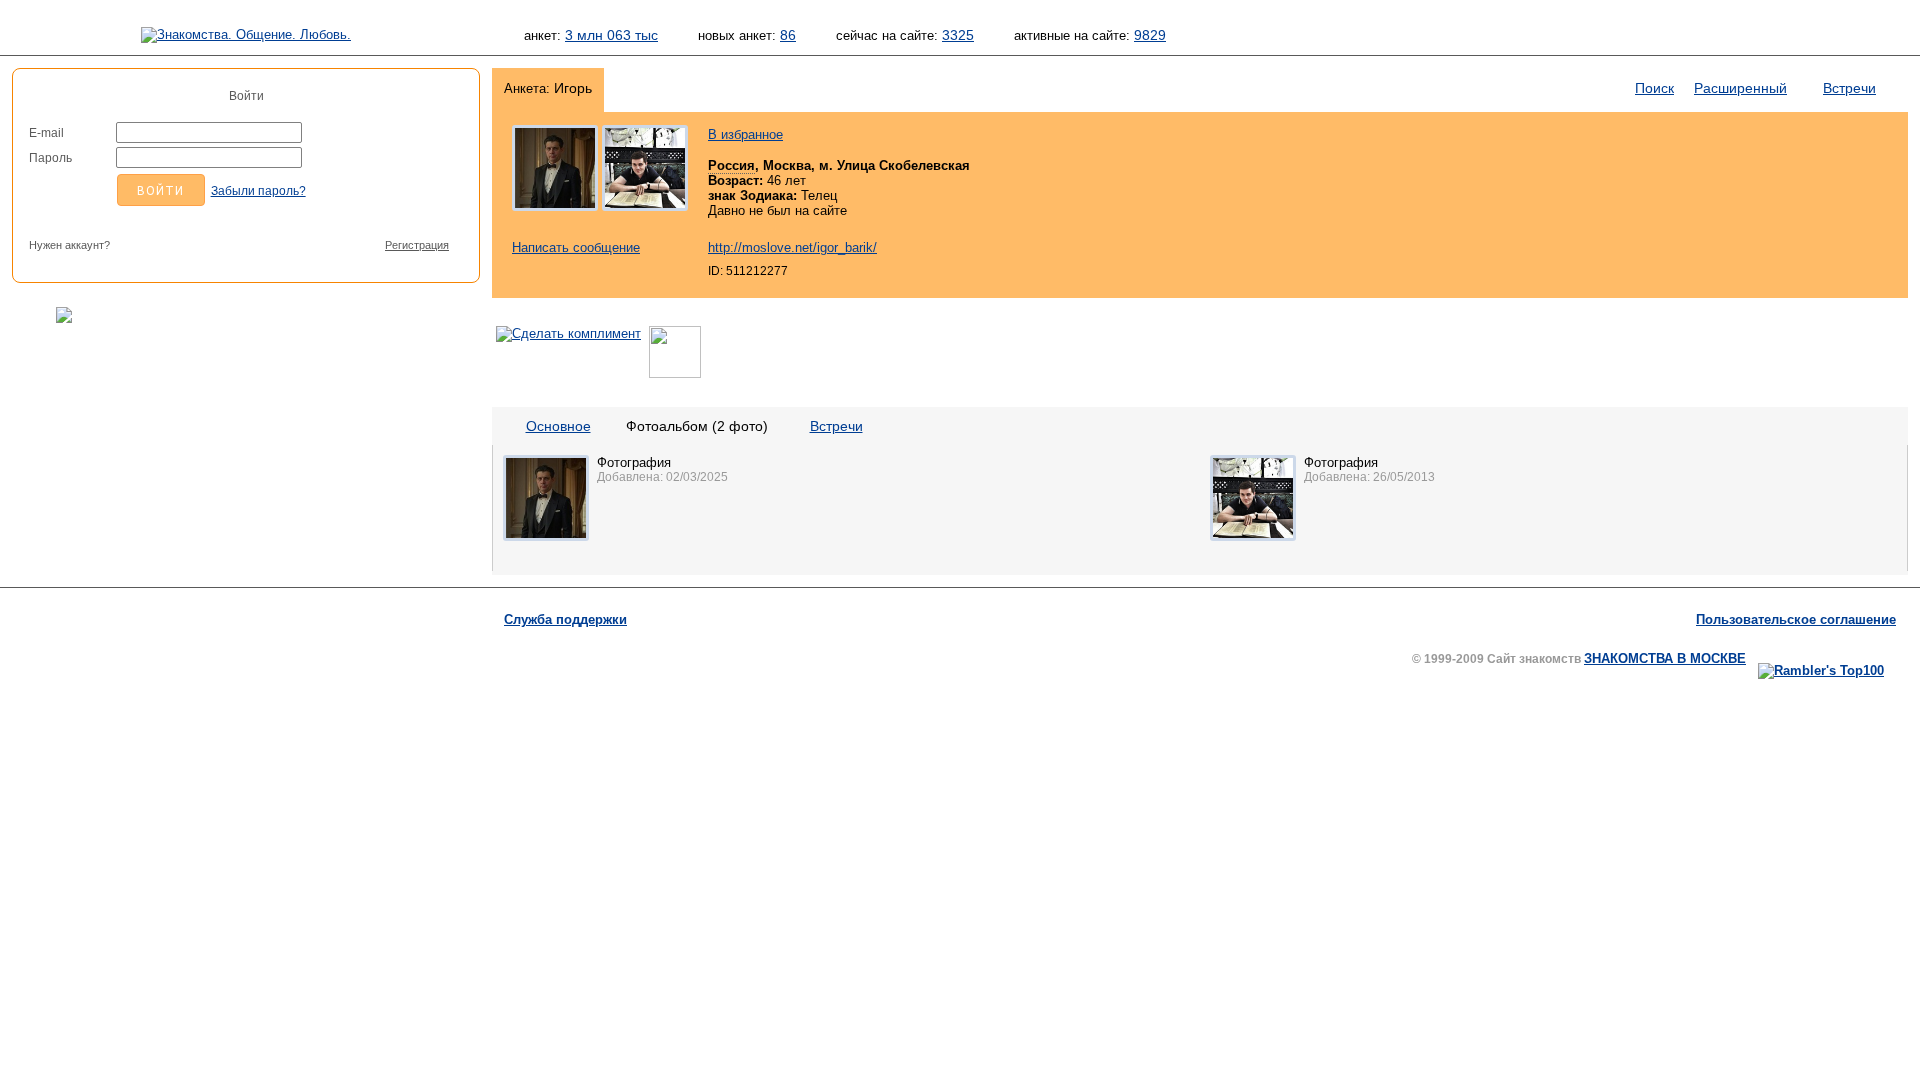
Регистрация (417, 245)
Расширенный (1740, 88)
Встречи (1849, 88)
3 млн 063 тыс (611, 35)
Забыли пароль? (258, 191)
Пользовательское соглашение (1796, 619)
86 (788, 35)
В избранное (745, 134)
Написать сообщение (576, 247)
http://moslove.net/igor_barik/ (792, 247)
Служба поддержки (565, 619)
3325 (958, 35)
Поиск (1654, 88)
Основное (558, 426)
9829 (1150, 35)
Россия (731, 165)
